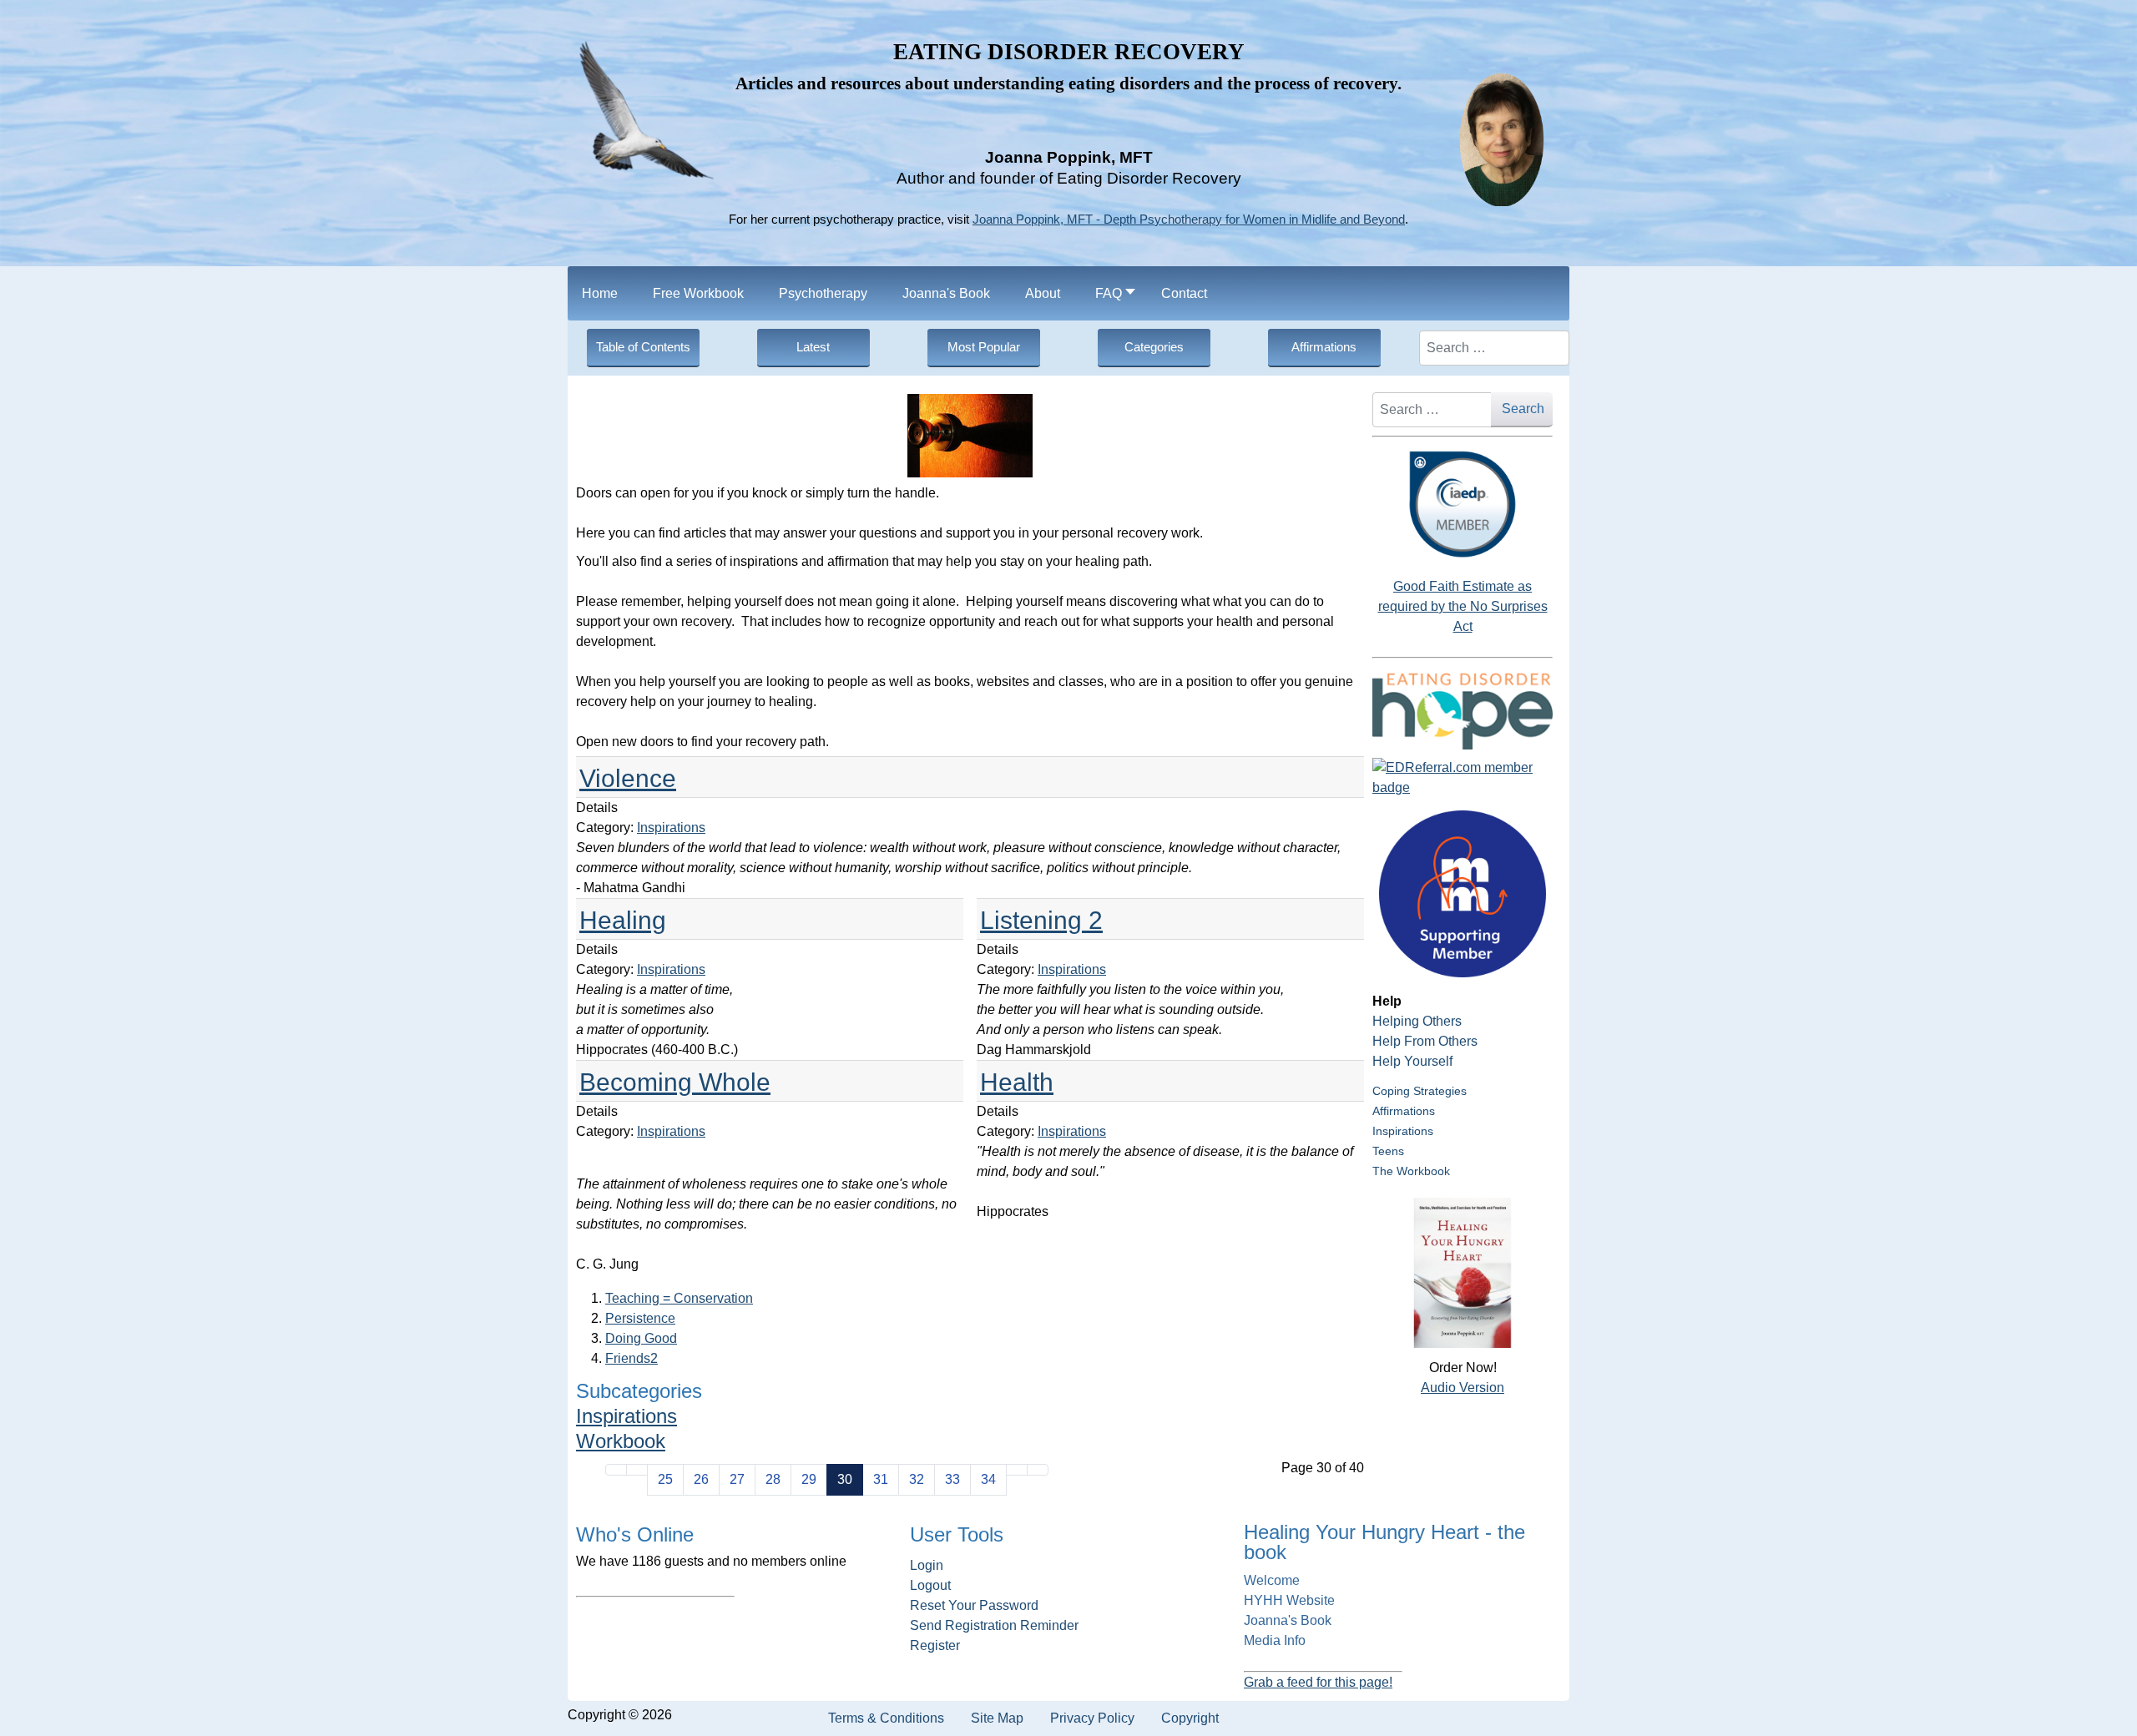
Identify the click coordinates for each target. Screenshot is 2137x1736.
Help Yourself (1412, 1061)
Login (927, 1565)
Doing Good (641, 1338)
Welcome (1272, 1580)
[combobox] (1494, 348)
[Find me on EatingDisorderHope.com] (1463, 710)
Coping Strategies (1420, 1091)
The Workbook (1411, 1171)
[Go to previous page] (637, 1470)
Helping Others (1417, 1021)
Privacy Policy (1092, 1718)
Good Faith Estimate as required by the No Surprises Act (1463, 606)
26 (701, 1479)
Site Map (997, 1718)
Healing (623, 920)
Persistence (640, 1318)
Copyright (1190, 1718)
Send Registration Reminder (994, 1625)
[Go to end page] (1038, 1470)
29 (809, 1479)
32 (917, 1479)
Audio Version (1463, 1388)
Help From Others (1425, 1041)
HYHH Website (1289, 1600)
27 (737, 1479)
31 (881, 1479)
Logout (930, 1585)
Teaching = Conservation (679, 1298)
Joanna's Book (1288, 1620)
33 (952, 1479)
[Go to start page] (616, 1470)
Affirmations (1404, 1111)
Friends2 (632, 1358)
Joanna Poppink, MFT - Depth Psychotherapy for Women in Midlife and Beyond (1189, 220)
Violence (628, 778)
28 (773, 1479)
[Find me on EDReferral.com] (1463, 778)
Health (1017, 1082)
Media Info (1275, 1640)
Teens (1388, 1151)
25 (665, 1479)
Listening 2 (1041, 920)
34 (988, 1479)
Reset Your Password (974, 1605)
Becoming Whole (675, 1082)
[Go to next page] (1017, 1470)
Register (935, 1645)
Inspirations (671, 828)
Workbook (621, 1441)
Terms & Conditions (886, 1718)
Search (1523, 409)
